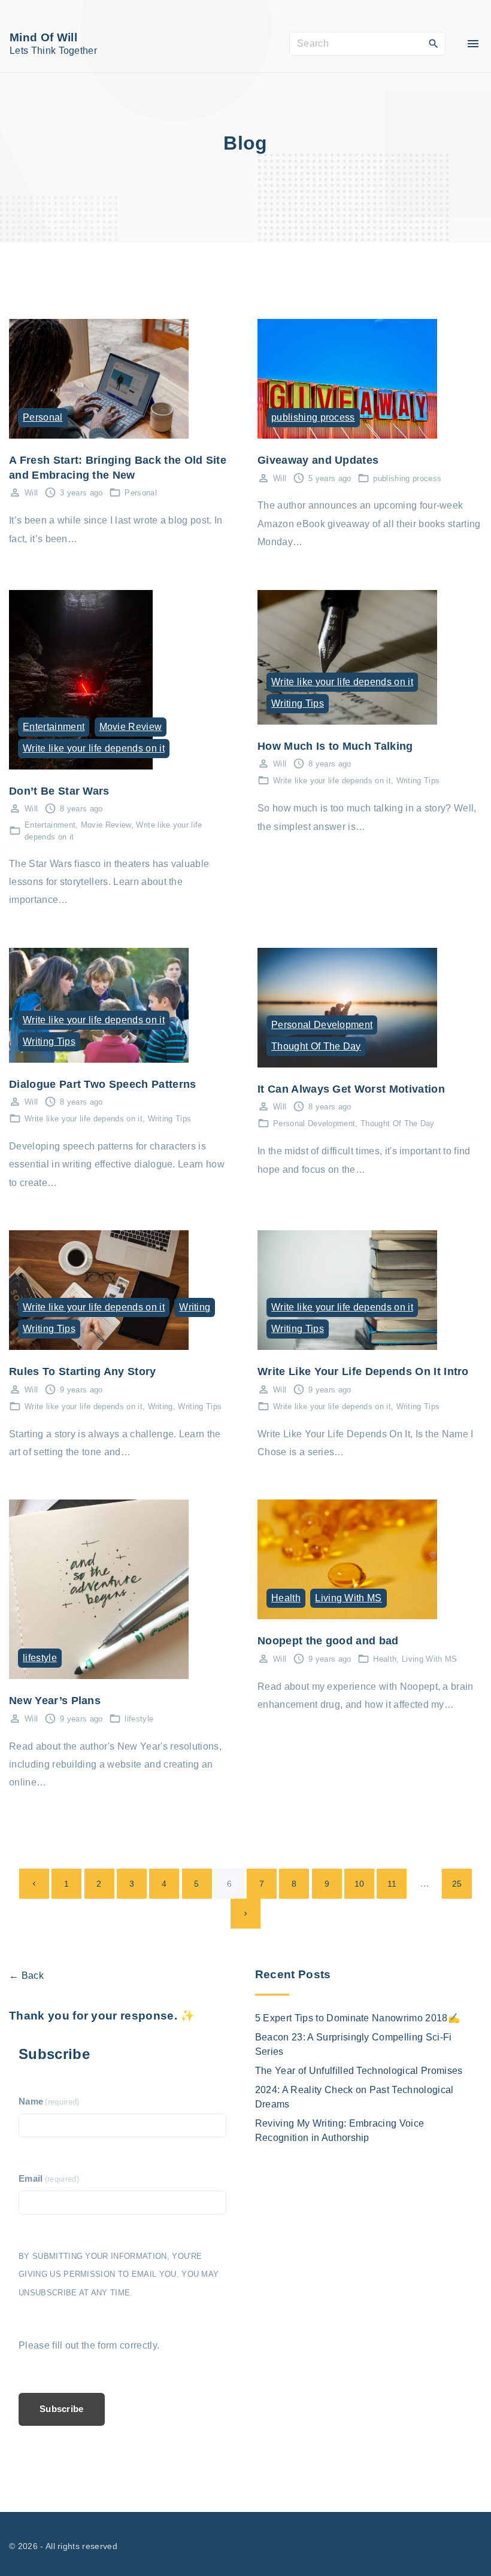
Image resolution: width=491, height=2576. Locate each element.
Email (49, 2179)
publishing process (313, 417)
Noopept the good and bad (328, 1640)
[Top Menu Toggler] (473, 44)
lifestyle (40, 1658)
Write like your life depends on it (94, 748)
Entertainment (54, 727)
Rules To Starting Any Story (83, 1371)
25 (457, 1884)
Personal (43, 417)
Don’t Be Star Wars (59, 791)
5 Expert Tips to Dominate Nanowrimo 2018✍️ (357, 2018)
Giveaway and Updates (318, 460)
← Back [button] (26, 1976)
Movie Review (131, 727)
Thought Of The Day (316, 1046)
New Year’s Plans (55, 1700)
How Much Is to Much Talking (335, 746)
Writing (195, 1307)
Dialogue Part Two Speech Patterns (103, 1084)
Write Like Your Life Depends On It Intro (363, 1371)
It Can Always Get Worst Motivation (351, 1089)
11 (392, 1884)
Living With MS (348, 1598)
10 (360, 1884)
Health (286, 1598)
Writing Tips (298, 703)
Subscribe (62, 2409)
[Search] (434, 43)
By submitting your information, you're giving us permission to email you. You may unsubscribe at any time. (119, 2274)
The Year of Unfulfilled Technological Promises (359, 2071)
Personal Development (322, 1025)
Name (49, 2101)
